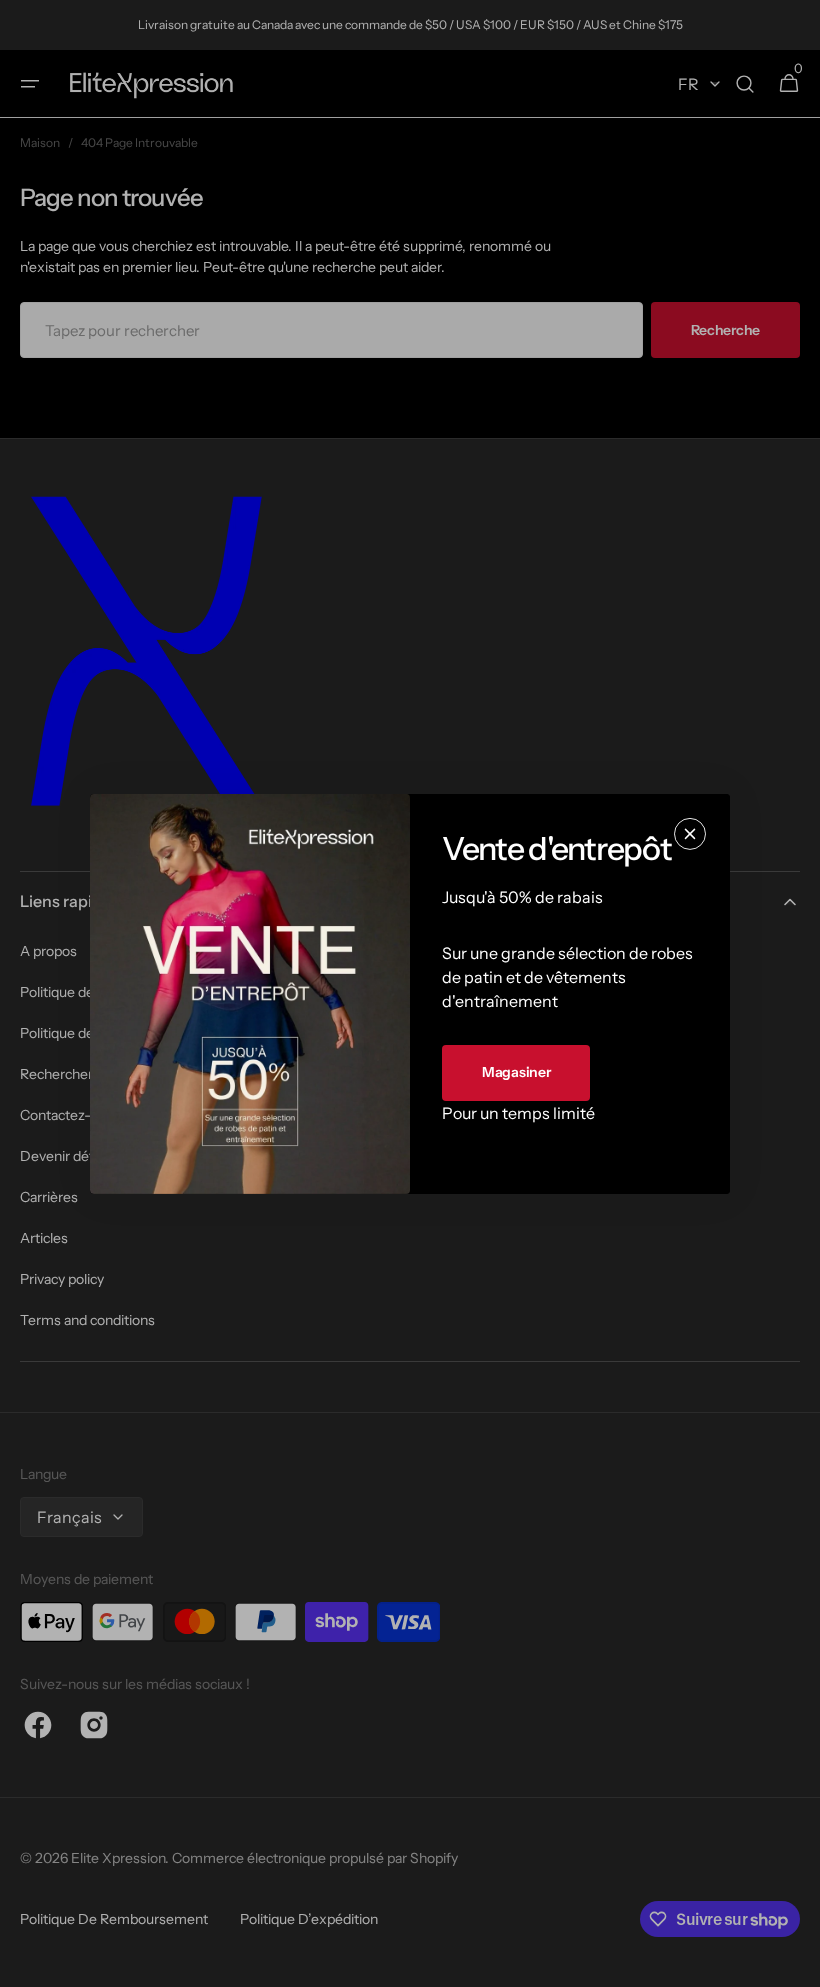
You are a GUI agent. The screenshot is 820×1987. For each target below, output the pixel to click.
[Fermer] (690, 833)
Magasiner (516, 1072)
